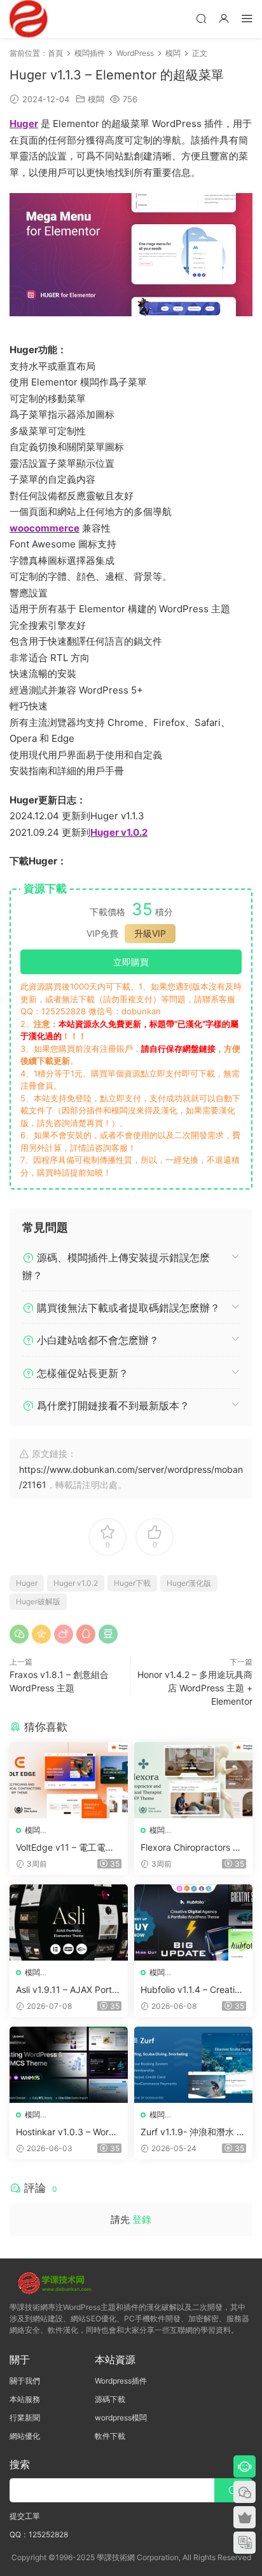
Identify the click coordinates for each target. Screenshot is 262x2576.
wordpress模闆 (121, 2418)
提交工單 (25, 2516)
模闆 (96, 99)
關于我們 (25, 2381)
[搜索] (201, 18)
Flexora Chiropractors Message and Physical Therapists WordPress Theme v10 (193, 1848)
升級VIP (150, 933)
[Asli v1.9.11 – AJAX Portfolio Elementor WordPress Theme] (69, 1922)
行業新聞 (25, 2418)
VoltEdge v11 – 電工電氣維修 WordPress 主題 (65, 1848)
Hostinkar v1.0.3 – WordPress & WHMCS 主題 (68, 2132)
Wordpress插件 (121, 2381)
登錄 (142, 2219)
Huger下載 (132, 1583)
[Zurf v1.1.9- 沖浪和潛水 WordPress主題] (193, 2065)
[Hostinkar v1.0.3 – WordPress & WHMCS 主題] (69, 2065)
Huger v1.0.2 (76, 1583)
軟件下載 (110, 2436)
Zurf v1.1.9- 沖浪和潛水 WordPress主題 (193, 2132)
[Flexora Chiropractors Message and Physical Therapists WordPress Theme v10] (193, 1780)
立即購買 (131, 962)
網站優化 (25, 2436)
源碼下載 (110, 2399)
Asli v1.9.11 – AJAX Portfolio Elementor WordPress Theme (68, 1990)
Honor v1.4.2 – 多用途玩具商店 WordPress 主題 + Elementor (195, 1688)
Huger (27, 1583)
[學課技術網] (29, 19)
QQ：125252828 (39, 2534)
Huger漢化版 (189, 1583)
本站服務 (25, 2399)
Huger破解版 (38, 1601)
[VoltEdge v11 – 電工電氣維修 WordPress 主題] (69, 1780)
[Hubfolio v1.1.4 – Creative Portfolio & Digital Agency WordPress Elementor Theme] (193, 1922)
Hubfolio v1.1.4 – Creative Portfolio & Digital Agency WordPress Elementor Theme (193, 1990)
